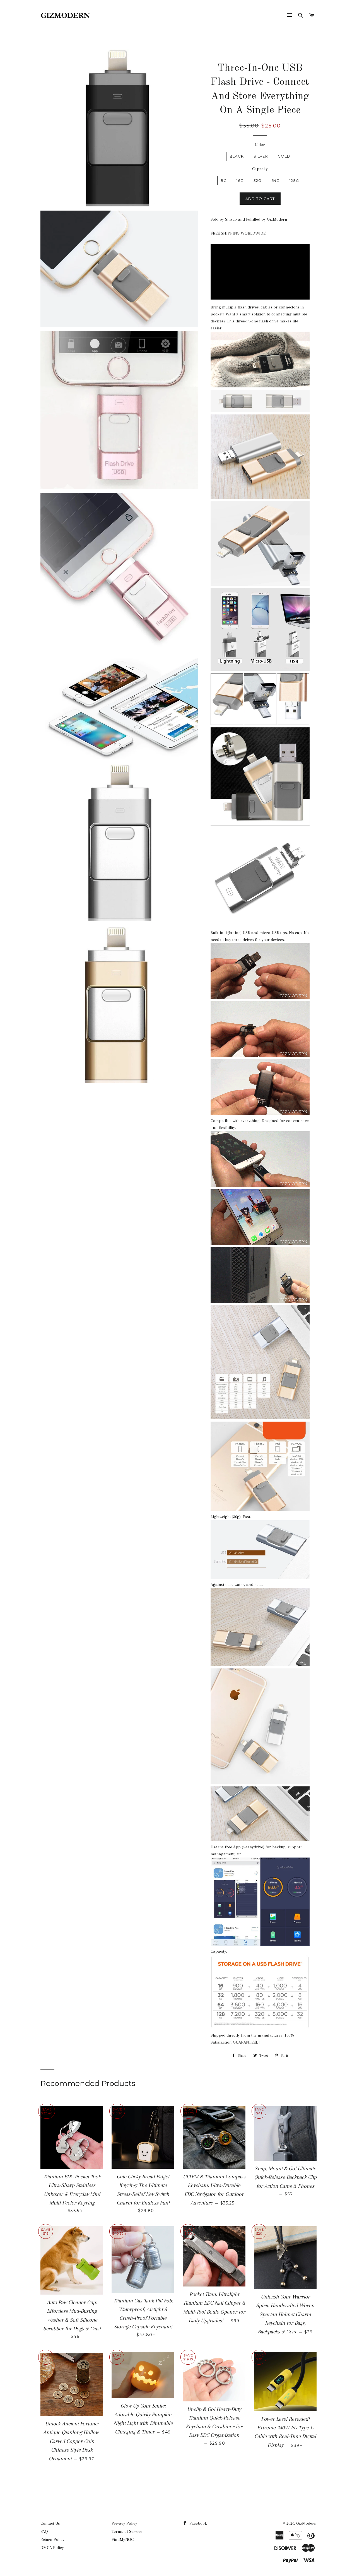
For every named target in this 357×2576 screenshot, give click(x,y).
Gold (284, 156)
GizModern (306, 2523)
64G (276, 180)
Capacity (260, 169)
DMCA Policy (52, 2548)
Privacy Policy (124, 2523)
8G (224, 180)
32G (258, 180)
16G (240, 180)
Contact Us (50, 2523)
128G (294, 180)
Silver (261, 156)
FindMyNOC (123, 2539)
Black (237, 156)
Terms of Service (127, 2531)
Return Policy (52, 2539)
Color (260, 144)
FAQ (44, 2531)
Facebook (198, 2523)
